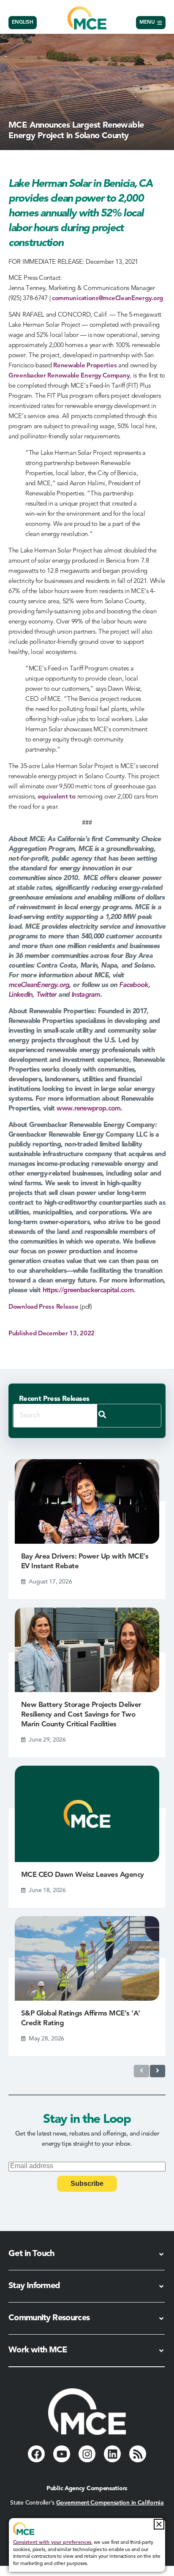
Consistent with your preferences (52, 2543)
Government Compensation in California (110, 2503)
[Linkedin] (112, 2454)
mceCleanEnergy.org (39, 985)
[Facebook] (36, 2454)
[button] (159, 2524)
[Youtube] (62, 2454)
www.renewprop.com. (89, 1109)
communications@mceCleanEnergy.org (107, 299)
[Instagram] (87, 2454)
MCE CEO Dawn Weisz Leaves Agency (83, 1875)
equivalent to (57, 797)
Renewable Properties (85, 366)
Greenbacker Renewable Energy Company (69, 376)
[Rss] (138, 2454)
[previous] (141, 2071)
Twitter (46, 995)
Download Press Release (43, 1307)
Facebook (133, 985)
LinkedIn (20, 995)
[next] (158, 2071)
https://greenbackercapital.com (88, 1291)
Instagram (86, 995)
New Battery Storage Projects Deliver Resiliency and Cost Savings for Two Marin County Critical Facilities (81, 1715)
